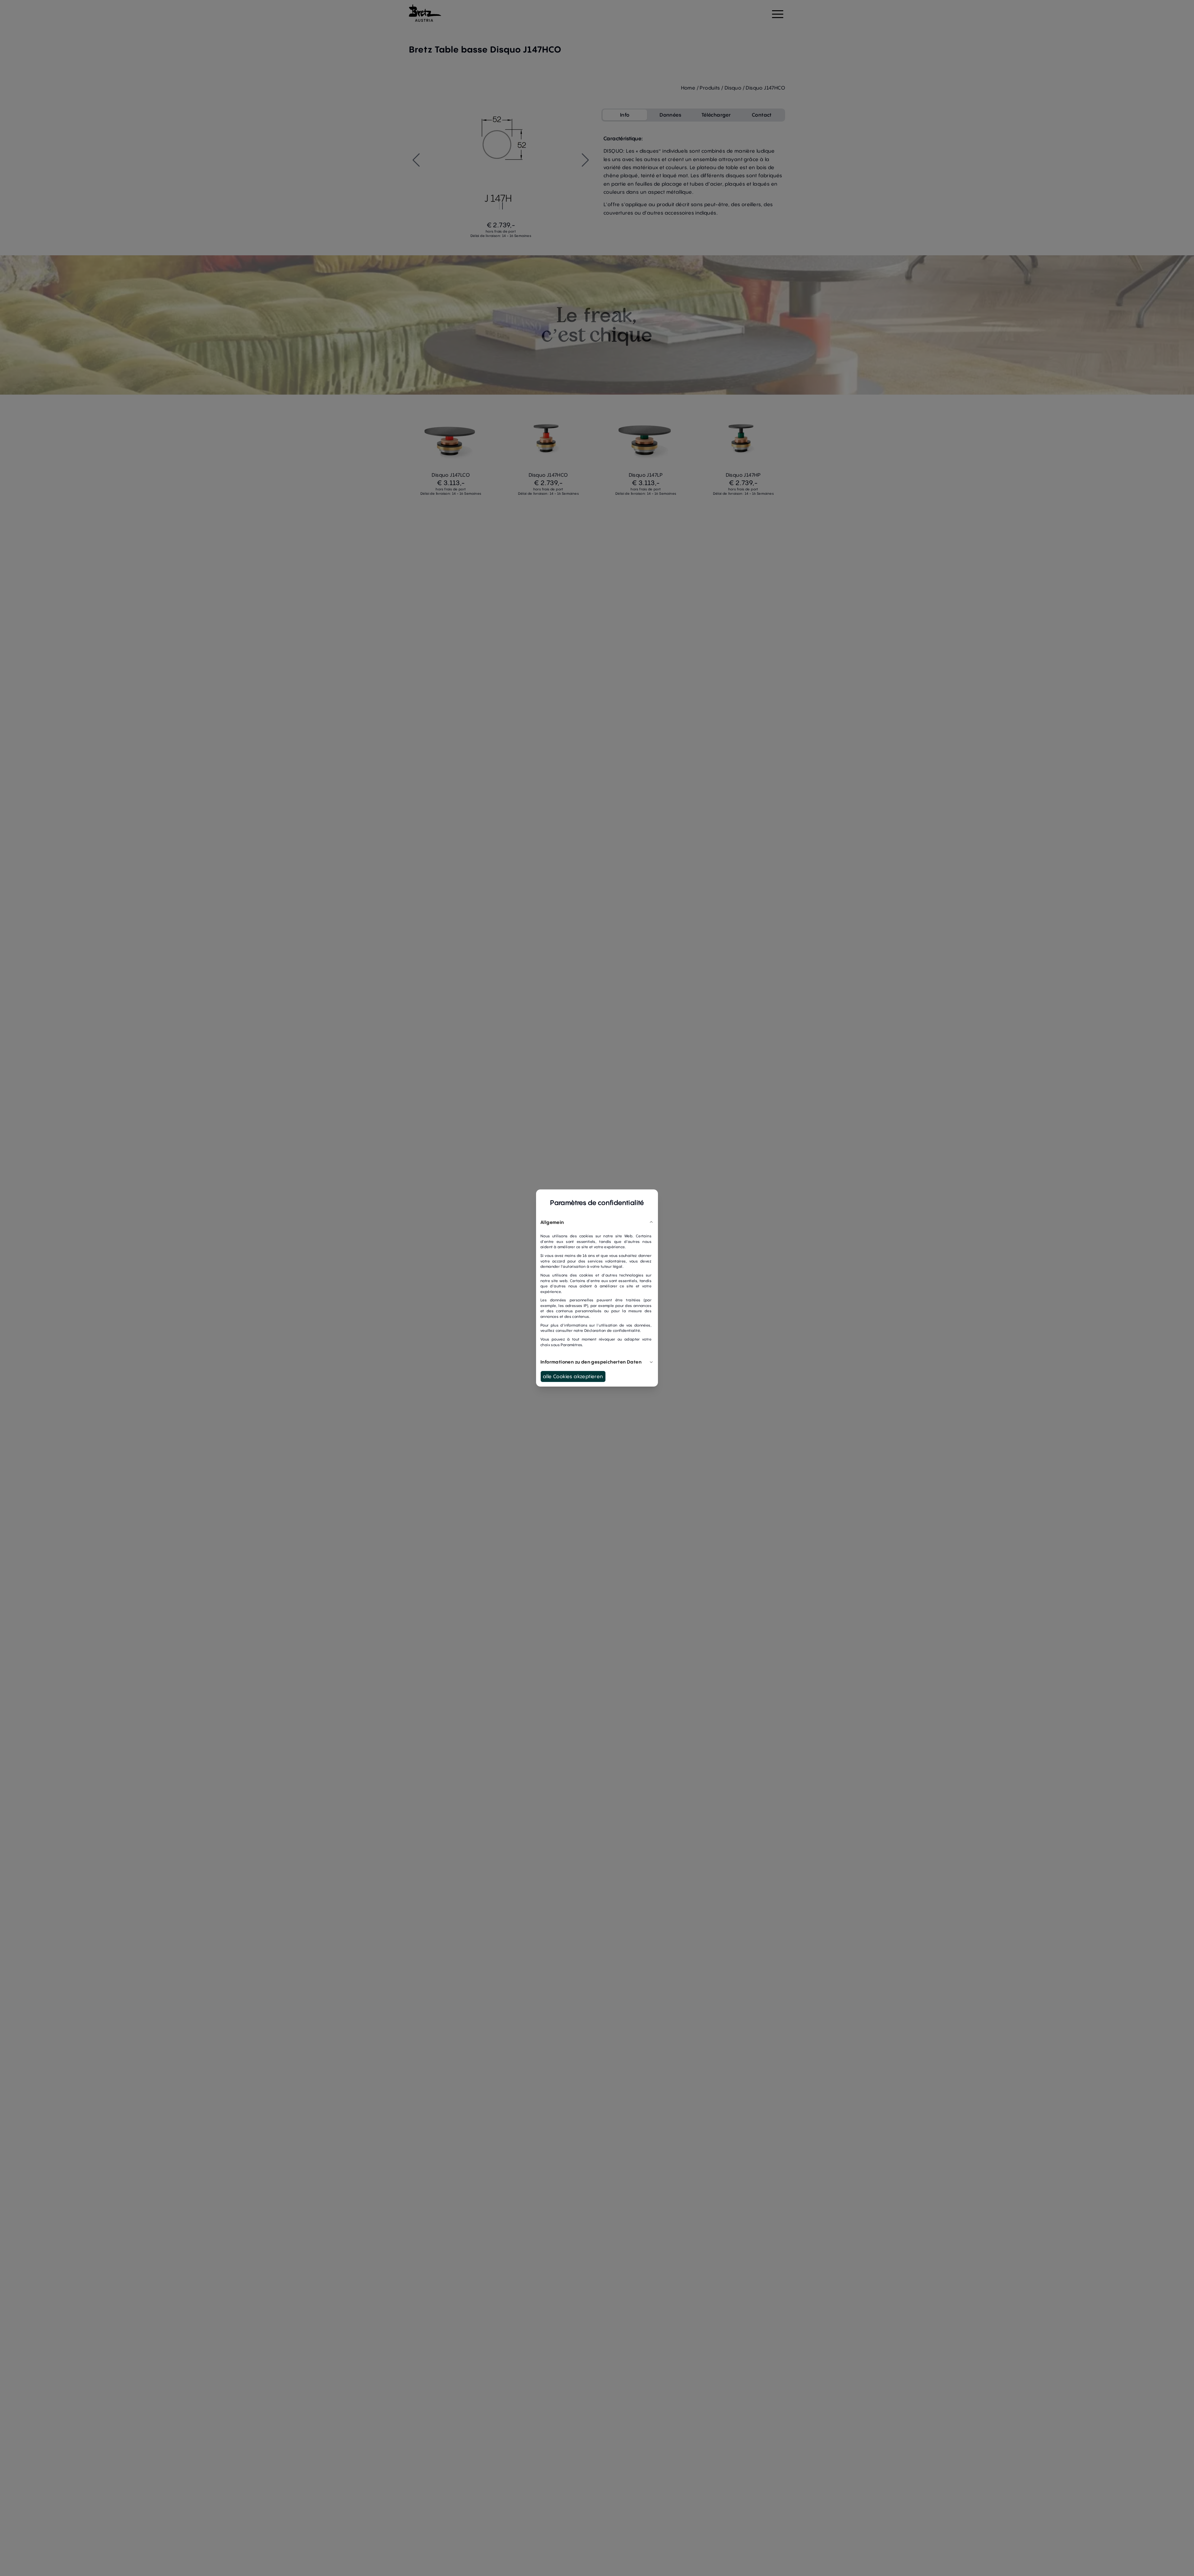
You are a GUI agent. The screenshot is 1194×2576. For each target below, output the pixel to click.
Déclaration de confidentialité (612, 1330)
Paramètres (571, 1345)
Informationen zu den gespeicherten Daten (591, 1362)
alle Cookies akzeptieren (573, 1376)
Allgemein (552, 1222)
